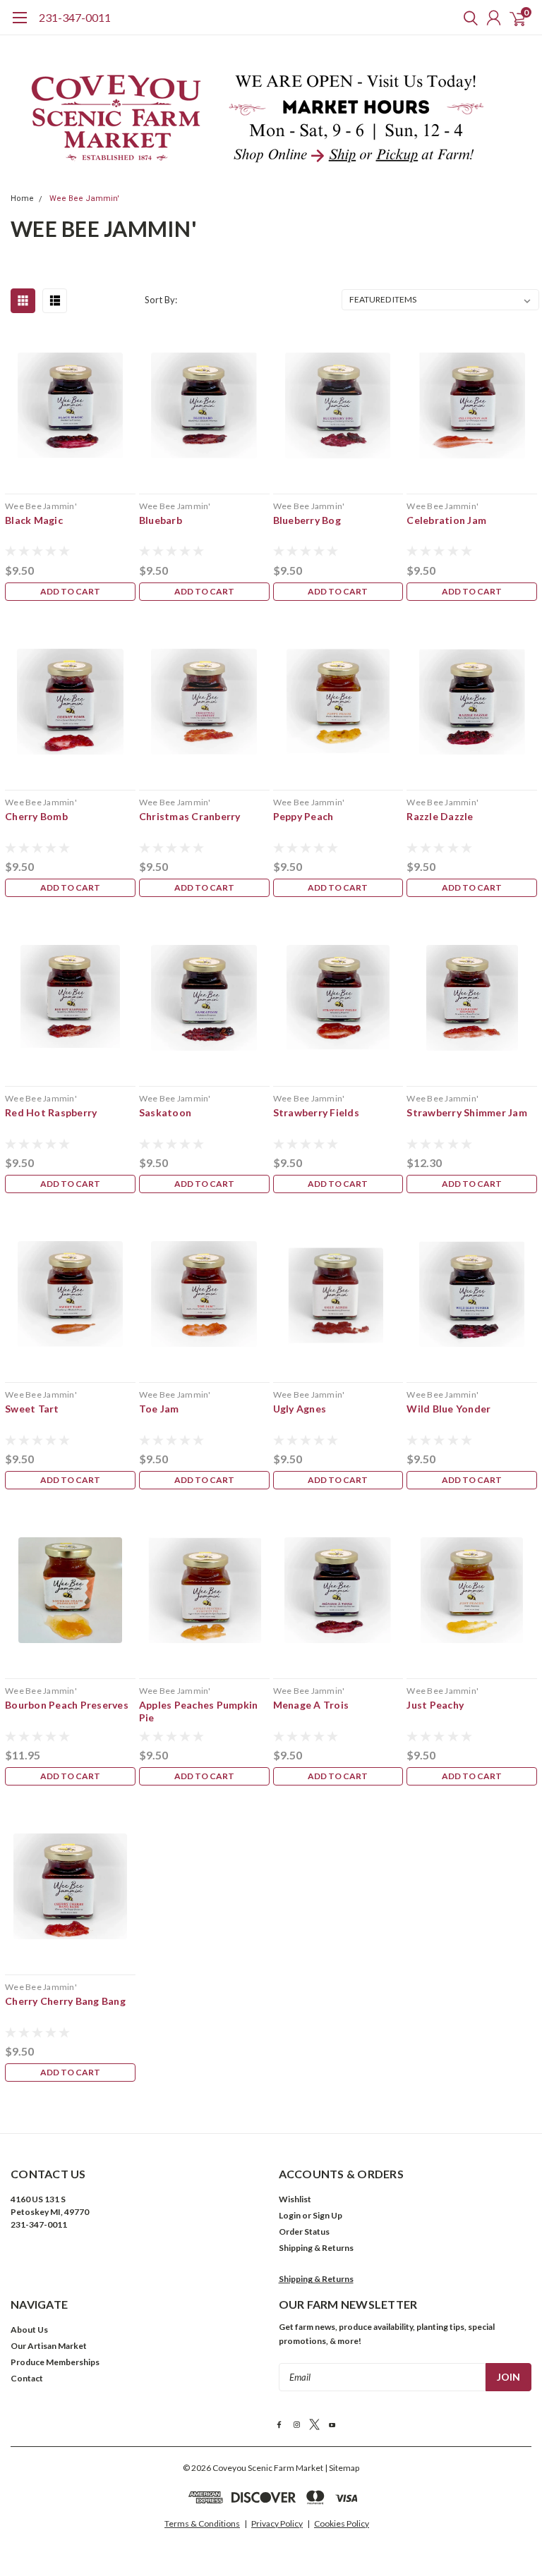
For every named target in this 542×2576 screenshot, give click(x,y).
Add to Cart (70, 591)
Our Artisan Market (49, 2346)
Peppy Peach (303, 816)
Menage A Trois (311, 1705)
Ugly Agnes (300, 1409)
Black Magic (34, 520)
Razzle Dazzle (440, 816)
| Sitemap (342, 2468)
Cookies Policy (342, 2523)
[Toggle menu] (19, 25)
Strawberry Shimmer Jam (467, 1112)
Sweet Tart (32, 1409)
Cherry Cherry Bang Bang (65, 2001)
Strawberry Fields (316, 1112)
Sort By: (161, 300)
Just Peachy (435, 1705)
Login (290, 2215)
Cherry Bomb (36, 816)
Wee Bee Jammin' (84, 199)
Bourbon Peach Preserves (67, 1705)
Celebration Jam (446, 520)
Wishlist (295, 2199)
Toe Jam (159, 1409)
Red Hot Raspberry (51, 1112)
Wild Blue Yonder (448, 1409)
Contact (27, 2378)
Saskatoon (165, 1112)
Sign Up (327, 2215)
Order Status (304, 2232)
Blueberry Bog (307, 520)
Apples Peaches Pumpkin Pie (199, 1711)
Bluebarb (161, 520)
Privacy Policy (277, 2523)
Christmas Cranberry (190, 816)
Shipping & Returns (316, 2248)
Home (22, 199)
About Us (29, 2330)
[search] (467, 18)
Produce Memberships (55, 2362)
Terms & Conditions (202, 2523)
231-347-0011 (75, 17)
